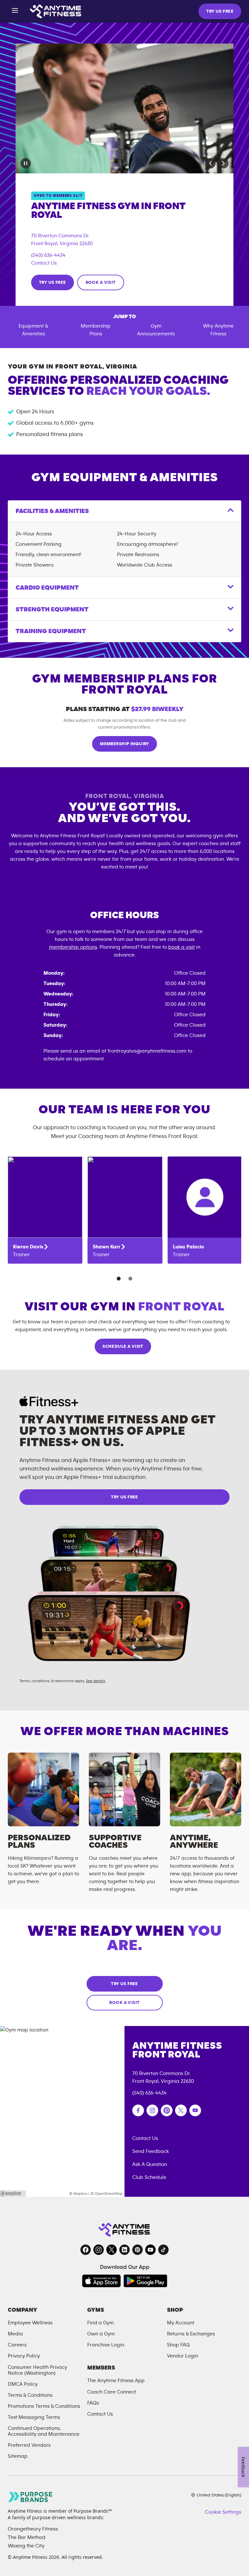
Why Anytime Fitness (218, 330)
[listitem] (45, 1210)
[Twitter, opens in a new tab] (112, 2250)
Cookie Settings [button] (223, 2512)
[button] (210, 163)
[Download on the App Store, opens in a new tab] (101, 2281)
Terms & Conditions (30, 2395)
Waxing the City (26, 2546)
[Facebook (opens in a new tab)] (138, 2110)
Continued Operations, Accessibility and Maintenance (44, 2431)
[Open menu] (15, 12)
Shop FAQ (178, 2345)
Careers (17, 2345)
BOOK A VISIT (101, 282)
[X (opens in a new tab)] (181, 2110)
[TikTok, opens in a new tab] (163, 2250)
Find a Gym (101, 2323)
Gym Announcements (156, 330)
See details (95, 1681)
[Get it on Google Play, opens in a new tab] (145, 2281)
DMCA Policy (23, 2384)
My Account (181, 2323)
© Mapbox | (79, 2194)
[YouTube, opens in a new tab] (150, 2250)
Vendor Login (183, 2356)
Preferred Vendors (29, 2445)
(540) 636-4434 (48, 255)
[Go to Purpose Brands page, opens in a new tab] (30, 2497)
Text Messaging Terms (34, 2417)
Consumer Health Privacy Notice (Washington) (37, 2370)
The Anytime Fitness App (116, 2381)
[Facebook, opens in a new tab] (86, 2250)
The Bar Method (27, 2537)
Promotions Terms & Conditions (44, 2406)
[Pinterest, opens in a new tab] (137, 2250)
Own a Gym (101, 2334)
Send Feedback (151, 2151)
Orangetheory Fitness (33, 2529)
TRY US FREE (220, 11)
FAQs (93, 2403)
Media (15, 2334)
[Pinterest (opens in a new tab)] (167, 2110)
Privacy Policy (24, 2356)
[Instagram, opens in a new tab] (99, 2250)
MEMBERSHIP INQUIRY (124, 744)
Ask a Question (150, 2164)
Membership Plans (96, 330)
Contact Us (44, 263)
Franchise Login (106, 2345)
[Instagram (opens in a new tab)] (152, 2110)
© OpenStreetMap (107, 2194)
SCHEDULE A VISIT (123, 1346)
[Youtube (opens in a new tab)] (195, 2110)
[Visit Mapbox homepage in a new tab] (13, 2194)
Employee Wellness (30, 2323)
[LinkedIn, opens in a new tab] (124, 2250)
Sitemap (18, 2456)
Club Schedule (149, 2177)
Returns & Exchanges (191, 2334)
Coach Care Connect (112, 2392)
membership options (73, 947)
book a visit (182, 947)
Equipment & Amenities (33, 330)
